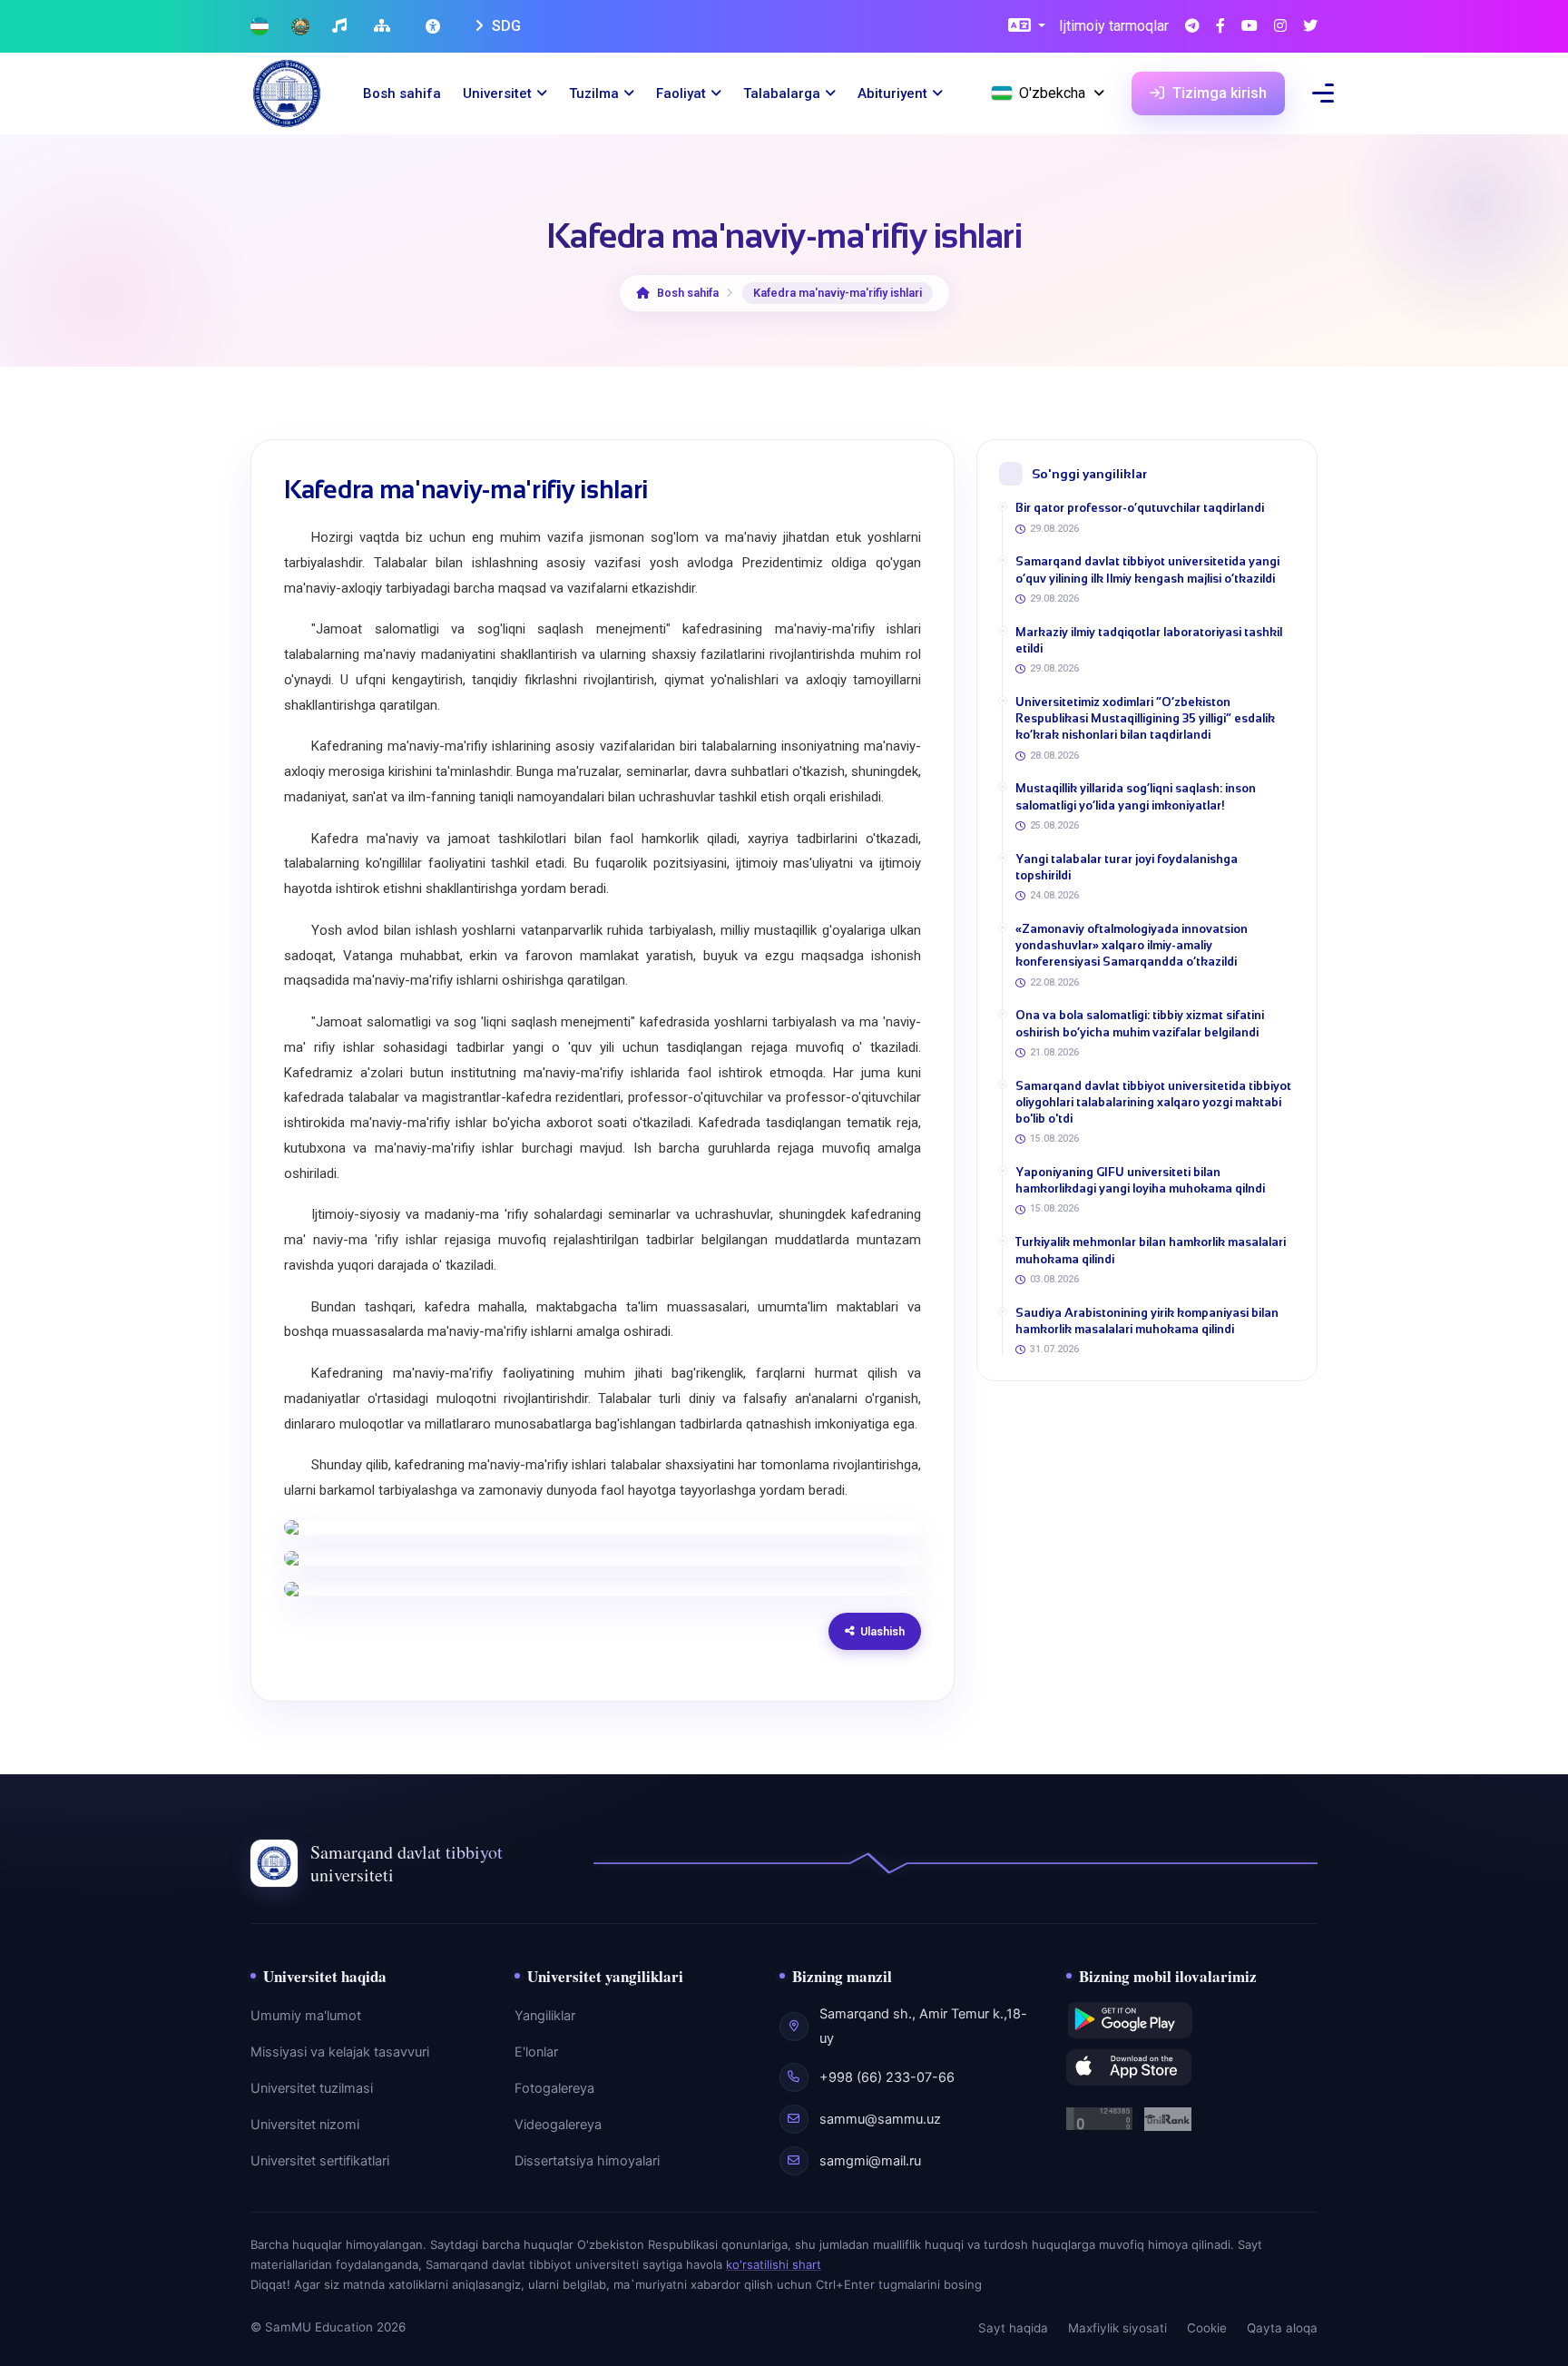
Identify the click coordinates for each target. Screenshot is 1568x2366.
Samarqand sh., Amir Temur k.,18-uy (923, 2026)
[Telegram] (1192, 27)
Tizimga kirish (1218, 93)
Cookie (1207, 2328)
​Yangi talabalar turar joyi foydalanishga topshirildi (1127, 867)
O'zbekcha (1052, 93)
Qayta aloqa (1282, 2328)
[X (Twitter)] (1310, 27)
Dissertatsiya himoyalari (587, 2161)
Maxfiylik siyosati (1117, 2328)
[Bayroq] (260, 27)
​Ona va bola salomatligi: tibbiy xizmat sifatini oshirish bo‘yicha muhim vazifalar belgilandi (1140, 1023)
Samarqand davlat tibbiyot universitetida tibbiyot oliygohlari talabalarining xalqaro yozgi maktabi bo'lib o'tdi (1153, 1102)
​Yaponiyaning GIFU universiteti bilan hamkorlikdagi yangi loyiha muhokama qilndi (1140, 1180)
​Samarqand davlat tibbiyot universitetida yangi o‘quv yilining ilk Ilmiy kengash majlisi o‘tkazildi (1147, 569)
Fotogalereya (554, 2088)
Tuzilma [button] (594, 93)
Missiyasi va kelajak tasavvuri (340, 2052)
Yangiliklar (545, 2016)
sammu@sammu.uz (880, 2119)
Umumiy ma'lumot (306, 2016)
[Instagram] (1280, 27)
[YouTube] (1249, 27)
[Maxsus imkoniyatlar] (435, 26)
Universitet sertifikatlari (320, 2161)
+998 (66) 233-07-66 (887, 2077)
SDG (505, 26)
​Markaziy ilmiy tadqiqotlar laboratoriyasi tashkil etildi (1149, 640)
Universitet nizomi (305, 2125)
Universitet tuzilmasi (312, 2088)
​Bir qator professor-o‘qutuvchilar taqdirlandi (1140, 508)
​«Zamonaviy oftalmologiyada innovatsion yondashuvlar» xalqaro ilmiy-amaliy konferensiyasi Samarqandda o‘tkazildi (1132, 945)
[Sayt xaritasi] (384, 27)
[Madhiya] (342, 27)
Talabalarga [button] (782, 93)
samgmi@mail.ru (870, 2161)
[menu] (1323, 93)
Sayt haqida (1013, 2328)
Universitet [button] (497, 93)
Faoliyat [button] (681, 93)
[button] (1027, 27)
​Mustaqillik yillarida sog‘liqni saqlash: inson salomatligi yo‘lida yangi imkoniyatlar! (1136, 796)
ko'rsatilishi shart (774, 2264)
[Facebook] (1220, 27)
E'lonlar (536, 2052)
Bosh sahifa (402, 93)
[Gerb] (300, 27)
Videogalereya (558, 2125)
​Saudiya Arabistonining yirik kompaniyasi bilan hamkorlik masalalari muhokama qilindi (1147, 1321)
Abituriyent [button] (892, 93)
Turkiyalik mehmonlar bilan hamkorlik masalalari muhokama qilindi (1151, 1250)
